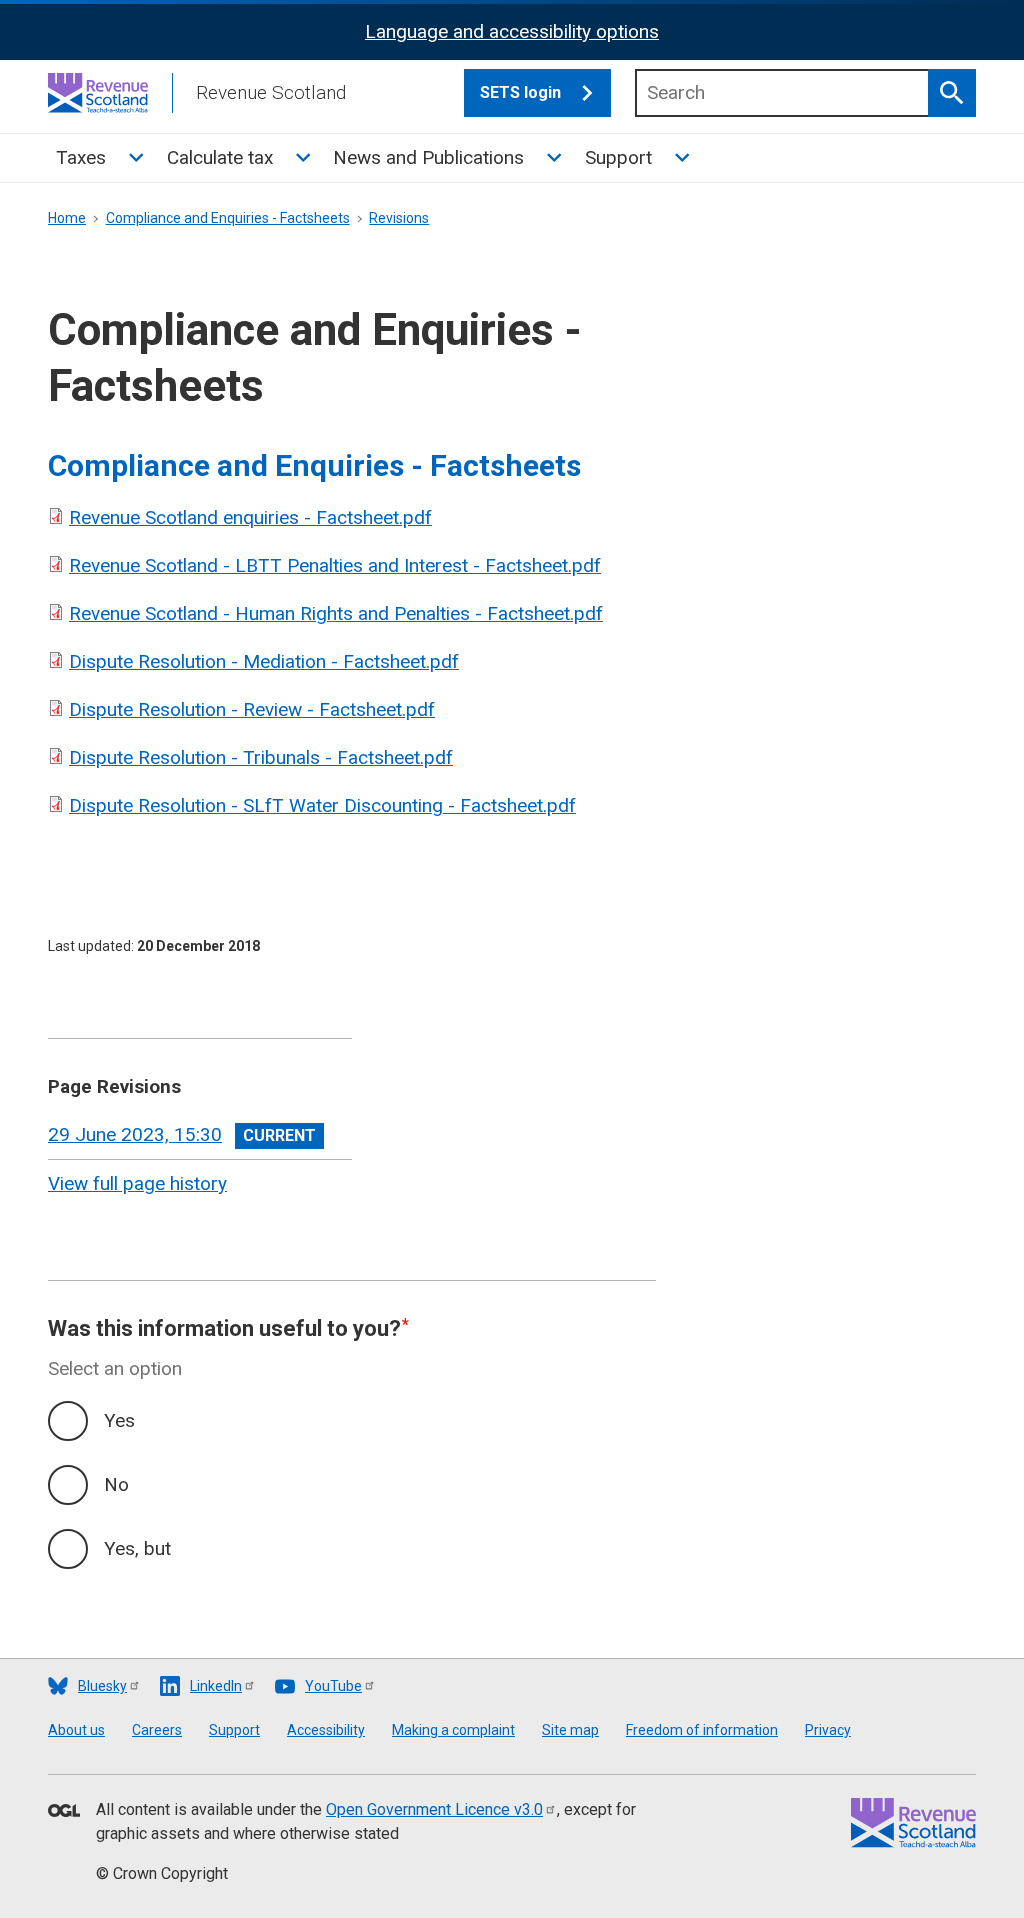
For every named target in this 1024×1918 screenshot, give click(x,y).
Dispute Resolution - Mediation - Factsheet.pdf (264, 661)
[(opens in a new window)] (64, 1812)
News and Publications (428, 157)
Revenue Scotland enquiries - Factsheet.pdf (250, 517)
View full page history (137, 1183)
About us (76, 1730)
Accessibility (326, 1730)
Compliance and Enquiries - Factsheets (228, 218)
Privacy (828, 1730)
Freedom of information (702, 1730)
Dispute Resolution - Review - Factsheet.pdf (252, 709)
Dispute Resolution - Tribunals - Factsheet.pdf (261, 757)
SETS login (520, 92)
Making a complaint (453, 1730)
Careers (157, 1730)
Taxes (81, 157)
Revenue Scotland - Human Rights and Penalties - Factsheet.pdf (336, 613)
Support (618, 157)
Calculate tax (220, 157)
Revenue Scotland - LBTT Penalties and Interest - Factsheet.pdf (335, 565)
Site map (570, 1730)
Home (67, 218)
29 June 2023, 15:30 (135, 1134)
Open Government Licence (434, 1809)
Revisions (399, 218)
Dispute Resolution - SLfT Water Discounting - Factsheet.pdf (322, 805)
